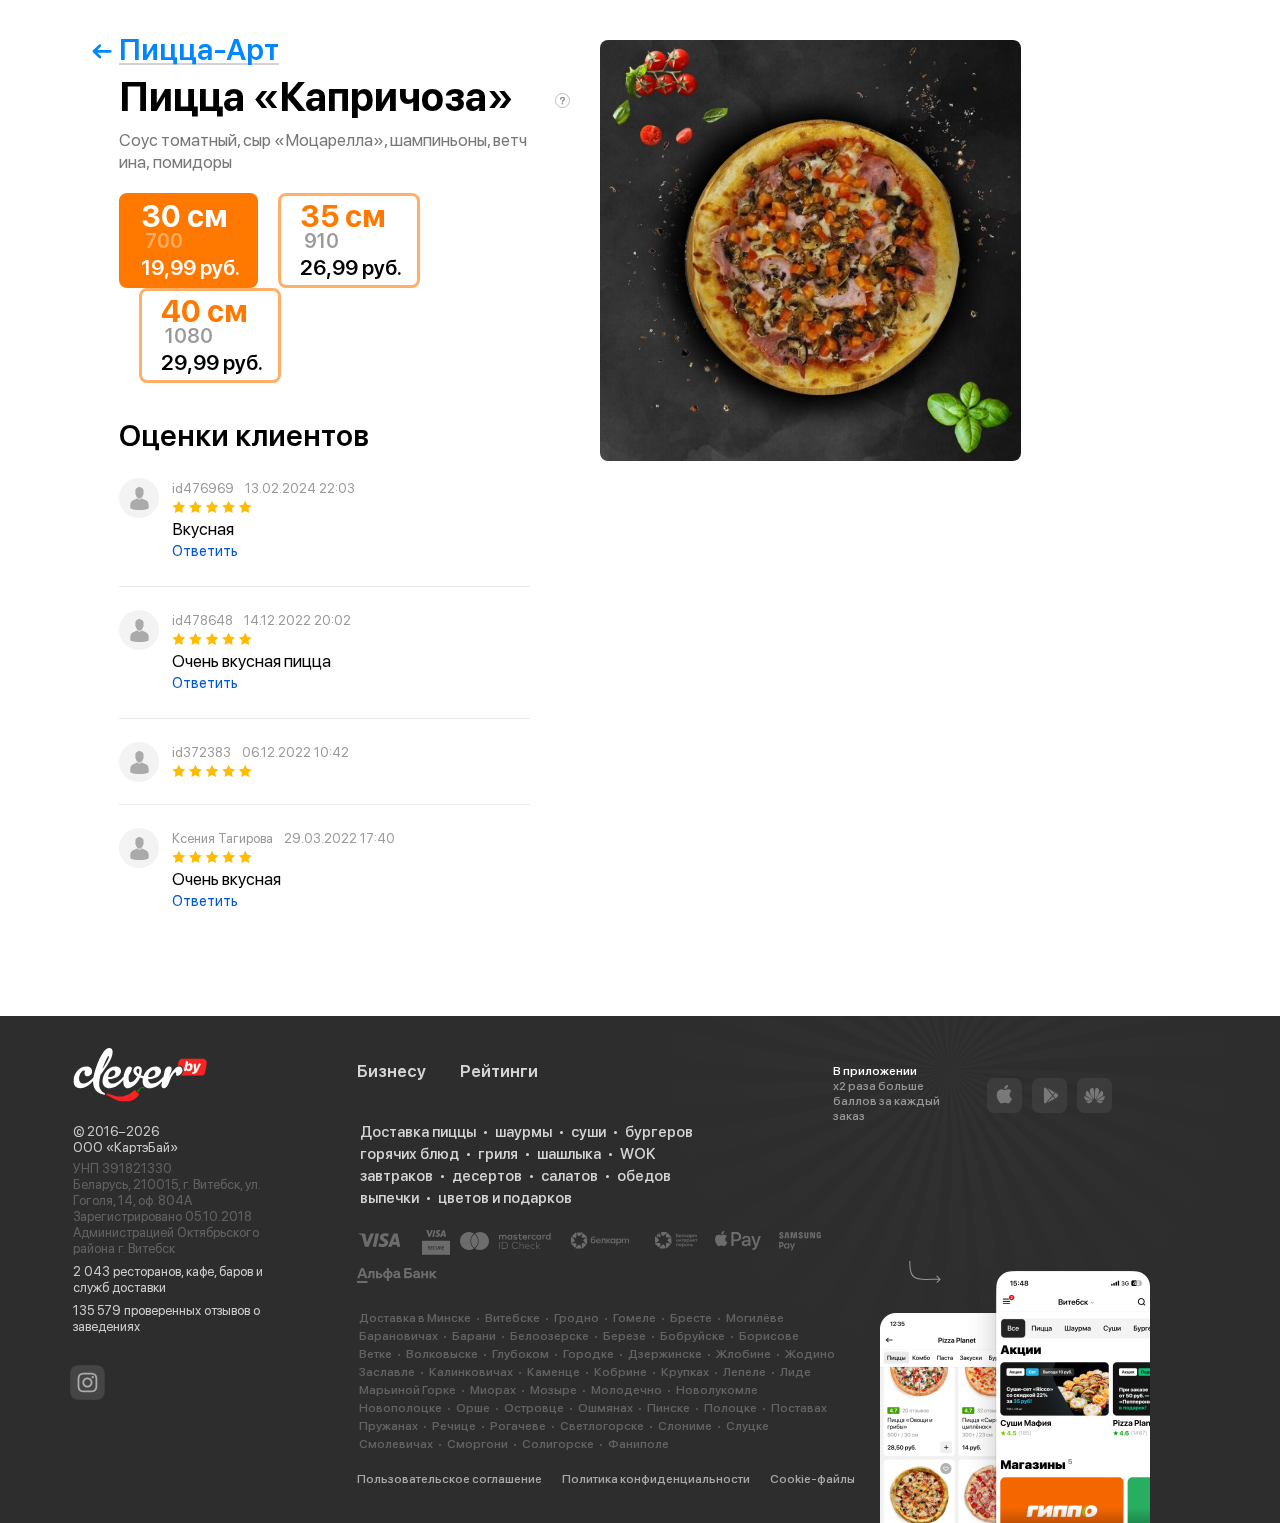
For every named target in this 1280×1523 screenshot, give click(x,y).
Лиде (795, 1372)
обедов (644, 1176)
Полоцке (730, 1408)
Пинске (668, 1408)
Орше (473, 1408)
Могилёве (755, 1318)
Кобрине (620, 1372)
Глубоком (520, 1354)
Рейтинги (499, 1071)
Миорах (493, 1390)
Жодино (810, 1354)
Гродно (576, 1318)
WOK (637, 1154)
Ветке (375, 1354)
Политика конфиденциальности (656, 1479)
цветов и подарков (505, 1198)
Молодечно (626, 1390)
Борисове (769, 1336)
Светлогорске (602, 1426)
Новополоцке (400, 1408)
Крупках (685, 1372)
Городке (588, 1354)
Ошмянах (605, 1408)
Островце (534, 1408)
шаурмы (523, 1132)
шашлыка (569, 1154)
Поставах (799, 1408)
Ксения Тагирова (222, 838)
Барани (474, 1336)
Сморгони (477, 1444)
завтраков (396, 1176)
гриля (498, 1154)
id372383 (201, 752)
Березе (624, 1336)
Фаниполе (638, 1444)
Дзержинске (665, 1354)
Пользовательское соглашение (449, 1479)
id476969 (203, 488)
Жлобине (743, 1354)
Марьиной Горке (407, 1390)
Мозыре (553, 1390)
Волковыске (442, 1354)
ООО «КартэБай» (125, 1147)
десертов (487, 1176)
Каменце (553, 1372)
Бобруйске (692, 1336)
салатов (569, 1176)
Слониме (685, 1426)
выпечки (389, 1198)
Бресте (691, 1318)
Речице (454, 1426)
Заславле (387, 1372)
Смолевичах (396, 1444)
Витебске (512, 1318)
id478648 (202, 620)
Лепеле (744, 1372)
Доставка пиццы (418, 1132)
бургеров (659, 1132)
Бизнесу (391, 1071)
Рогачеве (518, 1426)
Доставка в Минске (415, 1318)
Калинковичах (471, 1372)
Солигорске (558, 1444)
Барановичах (398, 1336)
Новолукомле (717, 1390)
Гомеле (634, 1318)
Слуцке (747, 1426)
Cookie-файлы (812, 1479)
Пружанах (388, 1426)
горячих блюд (409, 1154)
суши (588, 1132)
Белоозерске (549, 1336)
